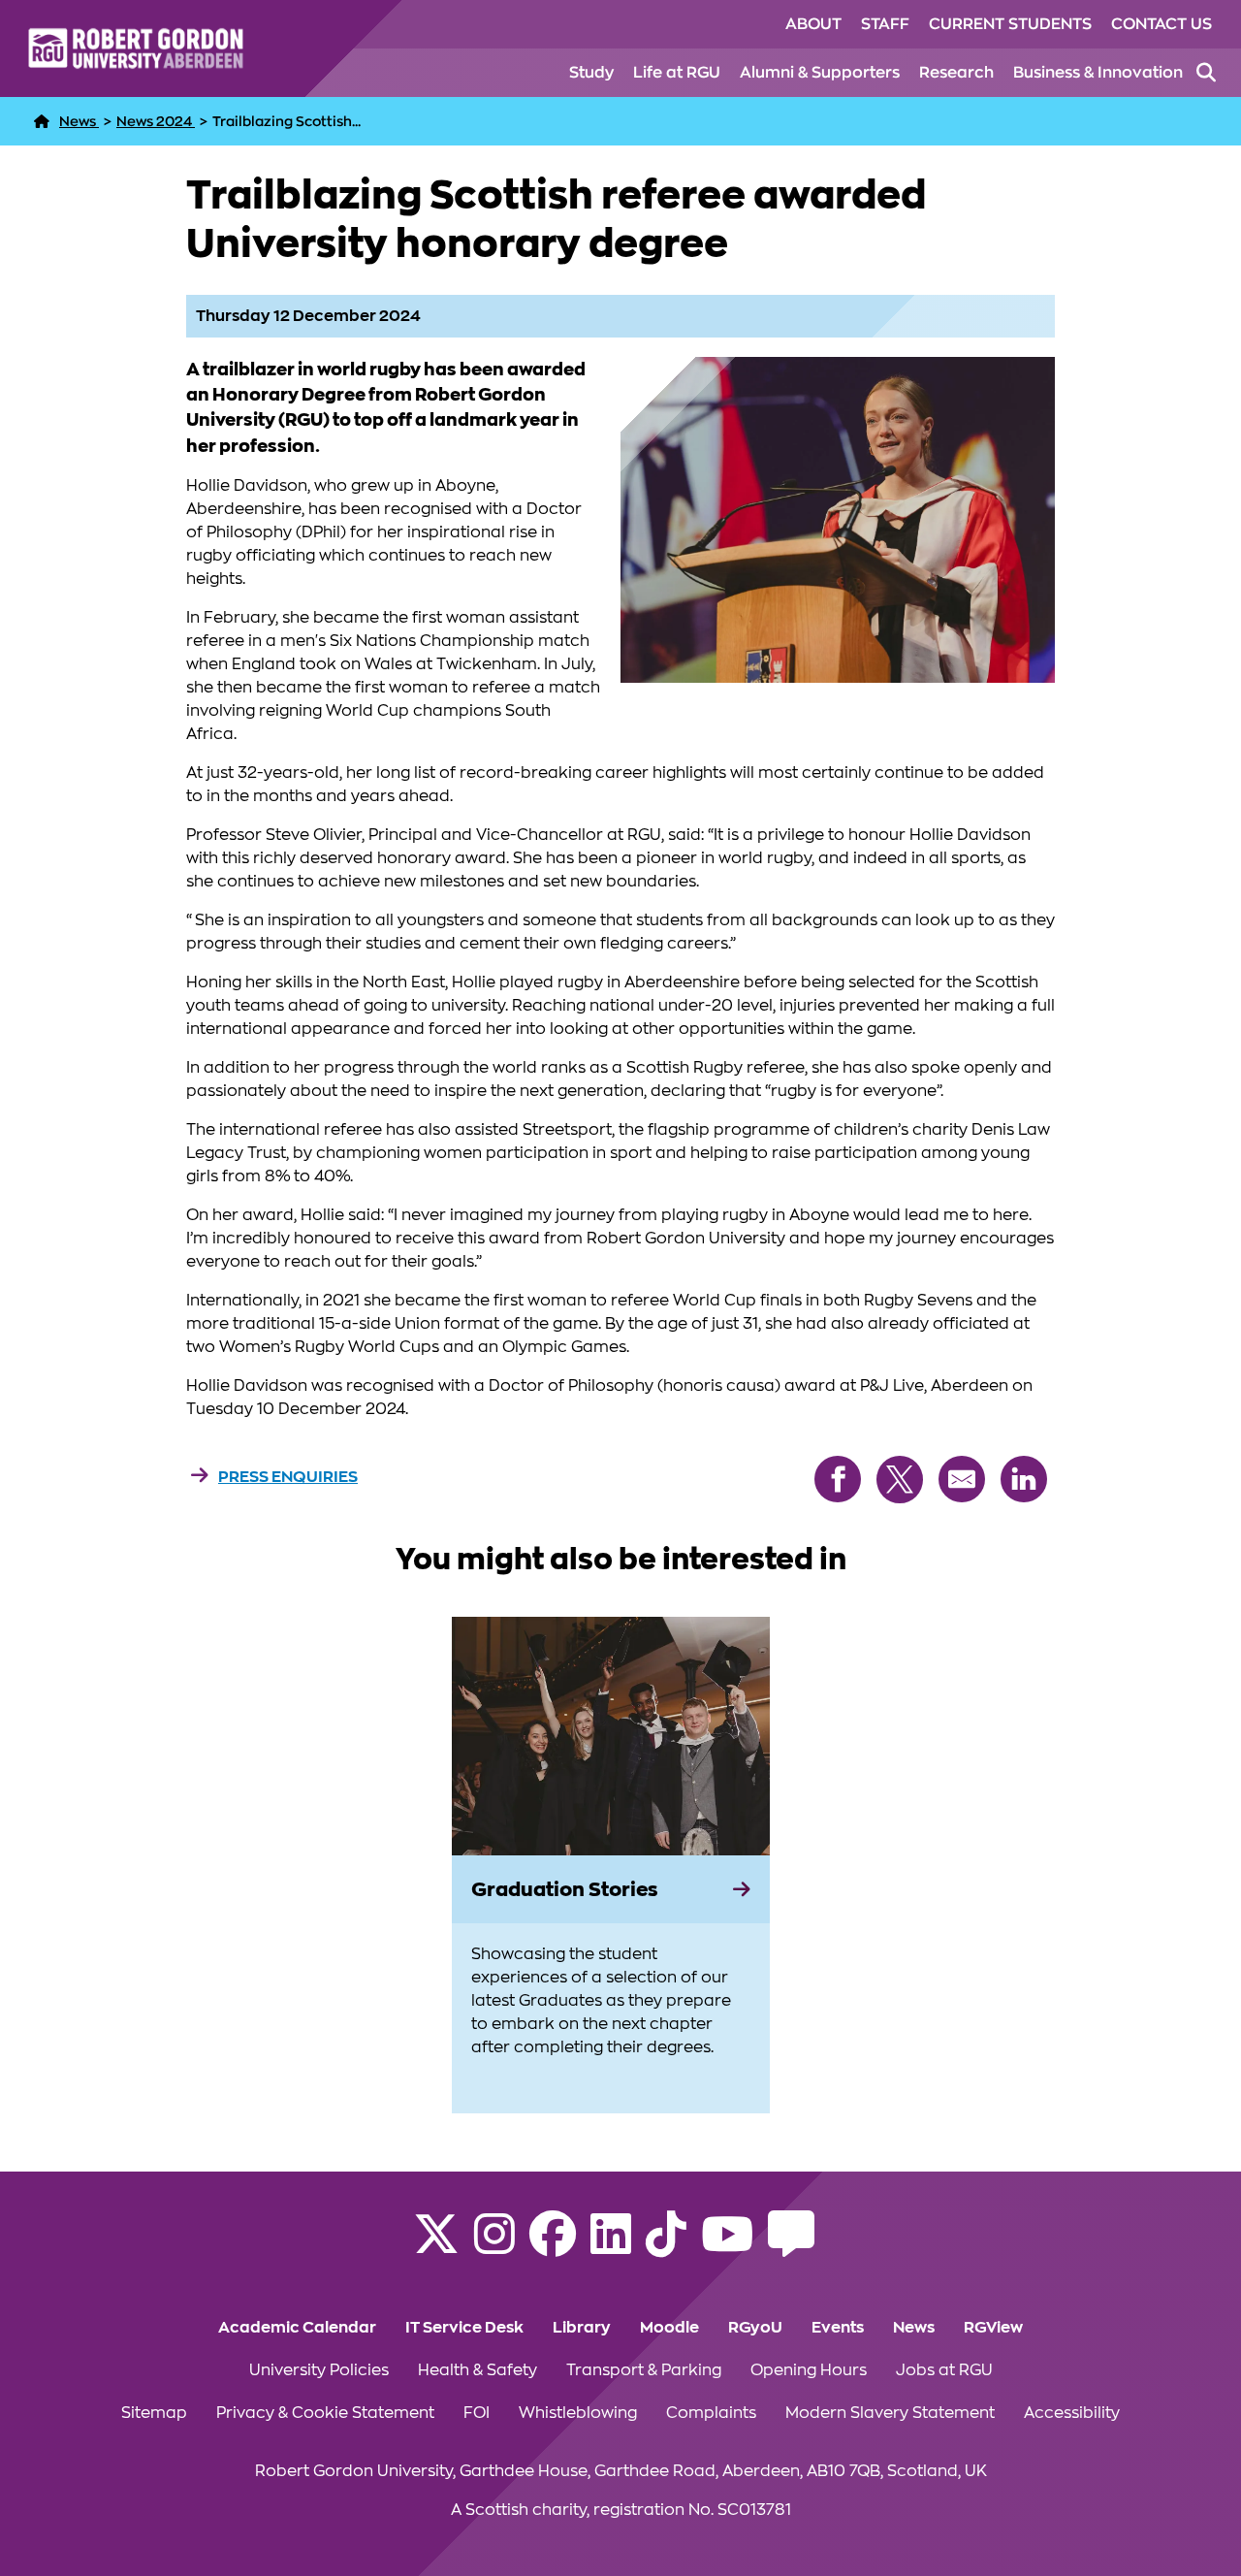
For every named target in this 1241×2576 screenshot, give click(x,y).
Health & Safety (477, 2370)
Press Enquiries (288, 1477)
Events (838, 2328)
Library (582, 2328)
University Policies (319, 2370)
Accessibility (1072, 2413)
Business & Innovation (1098, 73)
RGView (993, 2328)
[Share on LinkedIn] (1024, 1479)
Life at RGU (677, 73)
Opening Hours (809, 2370)
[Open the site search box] (1206, 73)
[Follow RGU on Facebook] (553, 2246)
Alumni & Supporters (820, 73)
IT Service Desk (464, 2328)
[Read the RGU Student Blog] (791, 2246)
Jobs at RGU (944, 2370)
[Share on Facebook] (838, 1479)
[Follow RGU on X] (436, 2246)
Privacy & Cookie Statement (325, 2413)
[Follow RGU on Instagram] (494, 2246)
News (914, 2328)
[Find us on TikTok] (666, 2246)
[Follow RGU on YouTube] (727, 2246)
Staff (885, 24)
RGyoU (755, 2328)
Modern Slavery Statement (890, 2413)
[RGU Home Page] (42, 121)
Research (956, 73)
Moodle (669, 2328)
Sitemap (154, 2413)
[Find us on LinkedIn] (611, 2246)
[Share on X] (900, 1480)
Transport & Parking (644, 2370)
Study (591, 73)
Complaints (711, 2413)
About (813, 24)
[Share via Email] (962, 1479)
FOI (477, 2413)
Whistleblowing (578, 2413)
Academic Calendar (297, 2328)
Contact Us (1161, 24)
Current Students (1010, 24)
